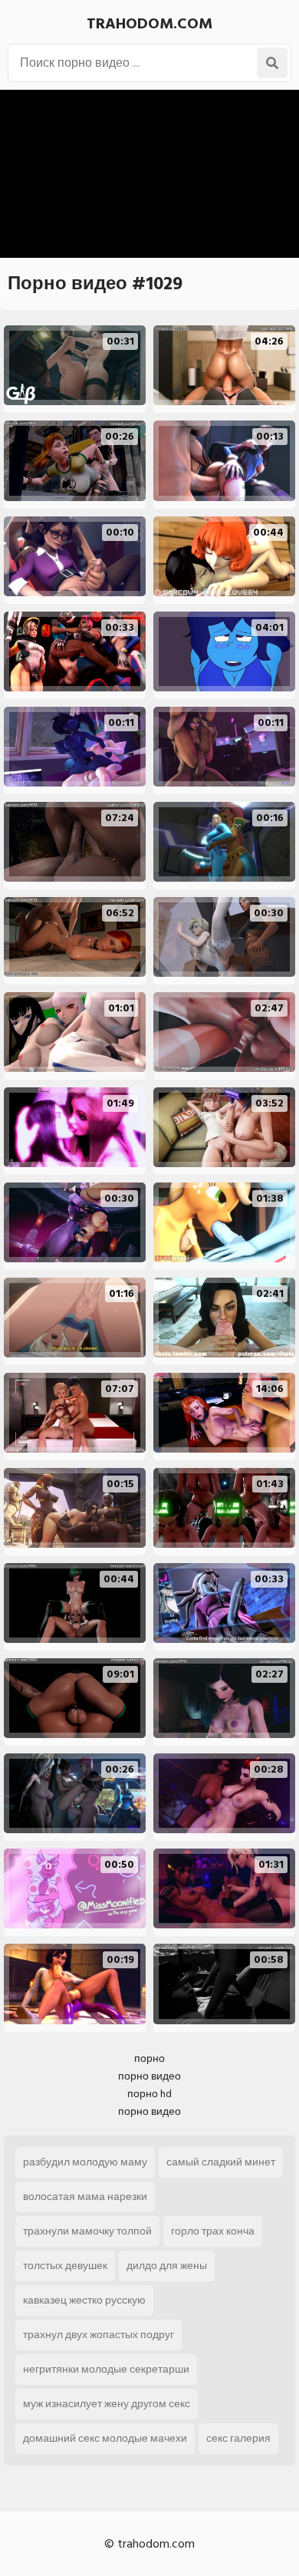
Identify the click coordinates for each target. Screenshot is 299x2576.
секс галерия (238, 2438)
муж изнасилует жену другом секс (107, 2404)
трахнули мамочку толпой (87, 2231)
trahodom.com (149, 24)
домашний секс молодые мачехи (105, 2438)
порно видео (149, 2076)
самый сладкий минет (221, 2162)
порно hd (149, 2094)
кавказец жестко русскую (84, 2300)
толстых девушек (65, 2266)
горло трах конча (213, 2231)
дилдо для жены (167, 2266)
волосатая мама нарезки (85, 2197)
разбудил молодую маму (85, 2162)
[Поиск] (272, 63)
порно (149, 2058)
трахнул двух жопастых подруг (99, 2335)
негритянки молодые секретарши (106, 2369)
